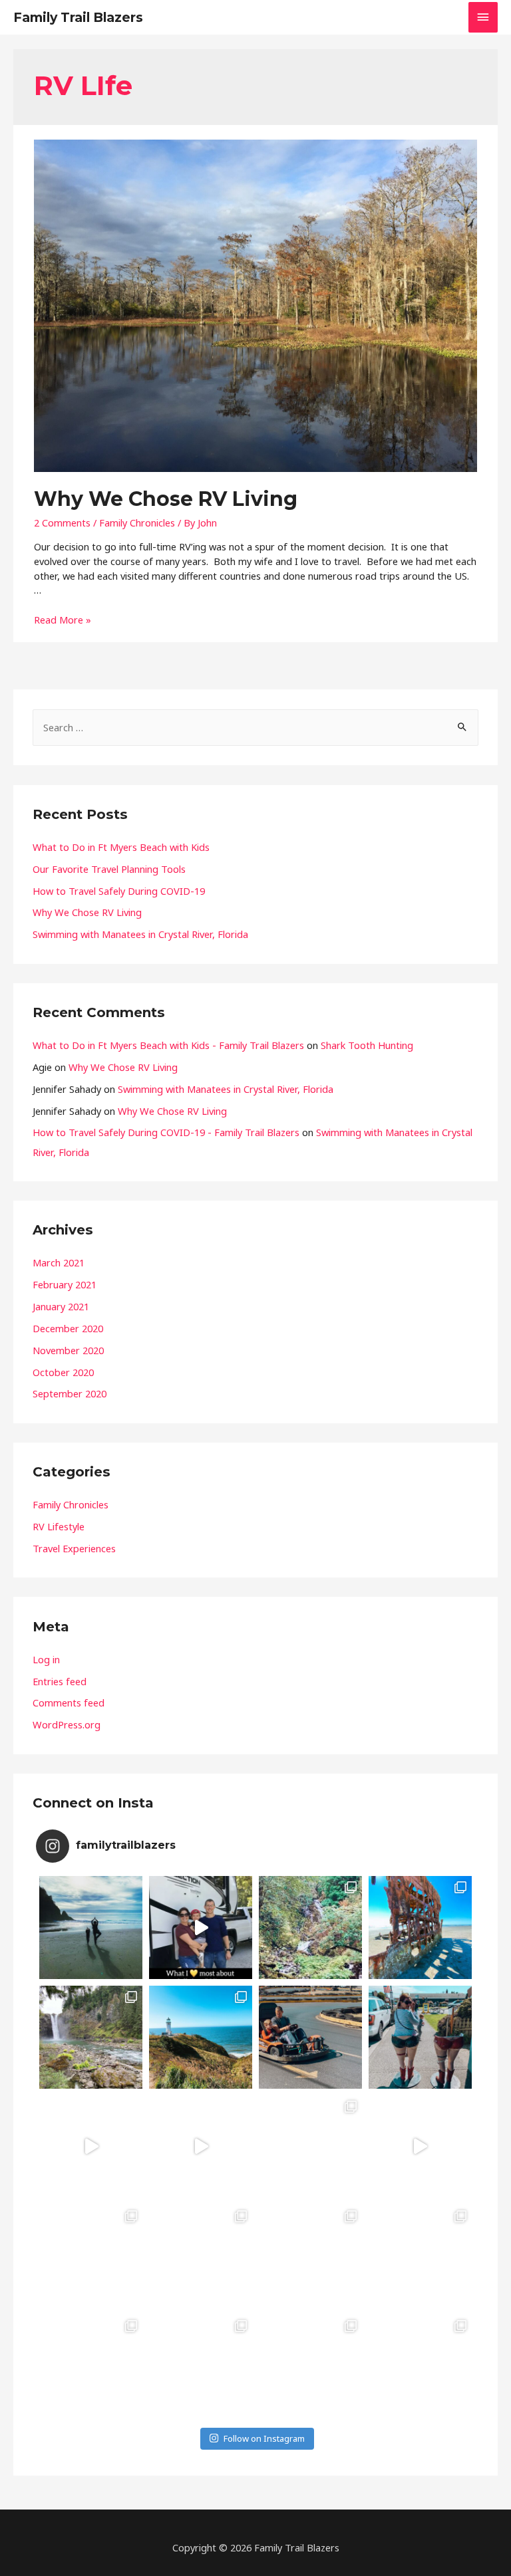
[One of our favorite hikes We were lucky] (420, 2366)
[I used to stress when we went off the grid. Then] (91, 2147)
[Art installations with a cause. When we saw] (201, 2257)
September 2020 (70, 1393)
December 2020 (68, 1328)
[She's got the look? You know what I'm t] (420, 2037)
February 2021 (65, 1284)
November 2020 (68, 1350)
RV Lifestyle (59, 1526)
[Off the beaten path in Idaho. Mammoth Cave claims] (310, 2366)
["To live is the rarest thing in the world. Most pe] (91, 2366)
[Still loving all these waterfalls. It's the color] (201, 2366)
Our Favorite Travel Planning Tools (109, 869)
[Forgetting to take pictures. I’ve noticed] (310, 2147)
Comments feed (69, 1702)
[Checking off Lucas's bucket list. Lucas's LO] (310, 2037)
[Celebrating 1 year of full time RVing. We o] (201, 1928)
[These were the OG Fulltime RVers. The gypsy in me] (91, 2257)
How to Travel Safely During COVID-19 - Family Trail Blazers (166, 1132)
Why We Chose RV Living (166, 499)
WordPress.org (67, 1724)
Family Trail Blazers (78, 17)
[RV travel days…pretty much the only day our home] (201, 2147)
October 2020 (63, 1372)
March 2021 (59, 1262)
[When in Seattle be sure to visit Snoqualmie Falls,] (91, 2037)
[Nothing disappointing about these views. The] (201, 2037)
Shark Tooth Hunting (367, 1045)
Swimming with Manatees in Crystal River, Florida (140, 934)
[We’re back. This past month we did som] (91, 1928)
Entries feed (60, 1681)
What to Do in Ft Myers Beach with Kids (121, 847)
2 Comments (62, 523)
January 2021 (61, 1306)
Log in (46, 1659)
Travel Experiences (74, 1548)
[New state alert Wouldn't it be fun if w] (420, 2257)
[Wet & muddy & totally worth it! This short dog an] (310, 1928)
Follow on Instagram (264, 2438)
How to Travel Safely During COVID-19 (119, 891)
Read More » (63, 620)
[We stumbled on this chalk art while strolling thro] (310, 2257)
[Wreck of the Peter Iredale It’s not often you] (420, 1928)
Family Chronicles (137, 523)
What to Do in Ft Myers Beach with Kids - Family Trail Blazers (168, 1045)
